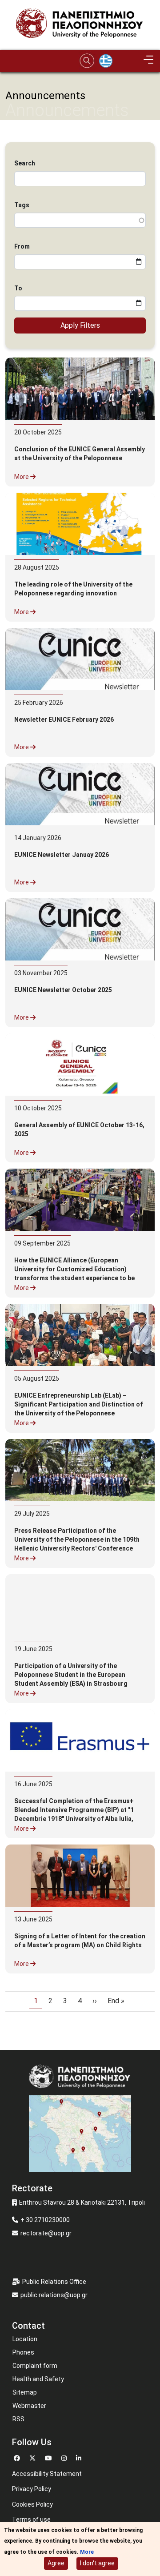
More (22, 477)
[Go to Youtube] (50, 2457)
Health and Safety (38, 2379)
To (18, 288)
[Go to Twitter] (34, 2457)
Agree (56, 2563)
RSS (18, 2419)
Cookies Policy (32, 2504)
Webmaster (29, 2406)
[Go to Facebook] (18, 2457)
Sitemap (25, 2392)
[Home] (80, 25)
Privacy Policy (32, 2489)
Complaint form (35, 2366)
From (22, 246)
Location (25, 2339)
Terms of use (31, 2520)
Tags (22, 205)
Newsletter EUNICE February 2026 (64, 719)
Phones (23, 2352)
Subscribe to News (9, 2033)
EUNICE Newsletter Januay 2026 (62, 855)
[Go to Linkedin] (80, 2457)
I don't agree (97, 2563)
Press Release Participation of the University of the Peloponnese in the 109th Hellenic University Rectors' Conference (77, 1539)
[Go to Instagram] (65, 2457)
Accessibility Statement (47, 2474)
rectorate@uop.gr (46, 2233)
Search (25, 163)
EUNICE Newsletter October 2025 (63, 990)
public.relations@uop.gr (54, 2295)
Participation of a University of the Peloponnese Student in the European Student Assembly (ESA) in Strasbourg (71, 1675)
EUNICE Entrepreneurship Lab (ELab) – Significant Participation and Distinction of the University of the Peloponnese (78, 1404)
